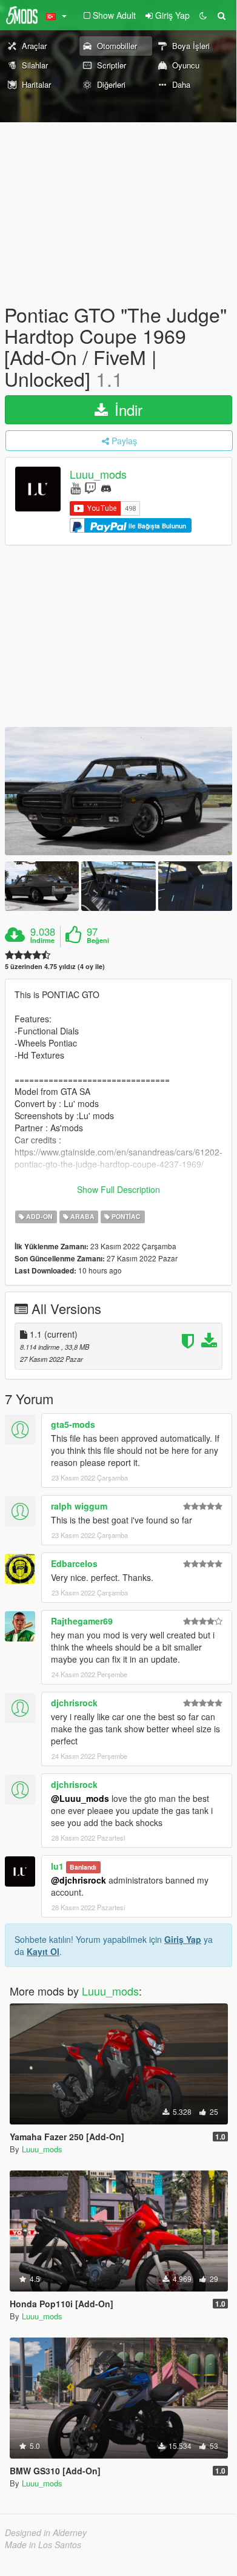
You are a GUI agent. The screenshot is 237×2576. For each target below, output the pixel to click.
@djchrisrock (78, 1880)
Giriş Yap (183, 1939)
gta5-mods (73, 1424)
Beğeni (98, 941)
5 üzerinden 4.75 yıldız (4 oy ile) (55, 966)
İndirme (42, 941)
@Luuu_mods (80, 1798)
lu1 (57, 1866)
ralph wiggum (79, 1506)
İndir (126, 409)
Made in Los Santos (43, 2545)
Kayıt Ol (43, 1951)
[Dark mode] (203, 15)
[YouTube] (75, 488)
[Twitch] (90, 488)
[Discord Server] (106, 488)
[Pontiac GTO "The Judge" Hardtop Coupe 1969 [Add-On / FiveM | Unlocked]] (118, 791)
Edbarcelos (74, 1563)
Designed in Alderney (46, 2532)
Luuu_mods (98, 474)
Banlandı (83, 1867)
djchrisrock (74, 1703)
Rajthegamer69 (82, 1621)
